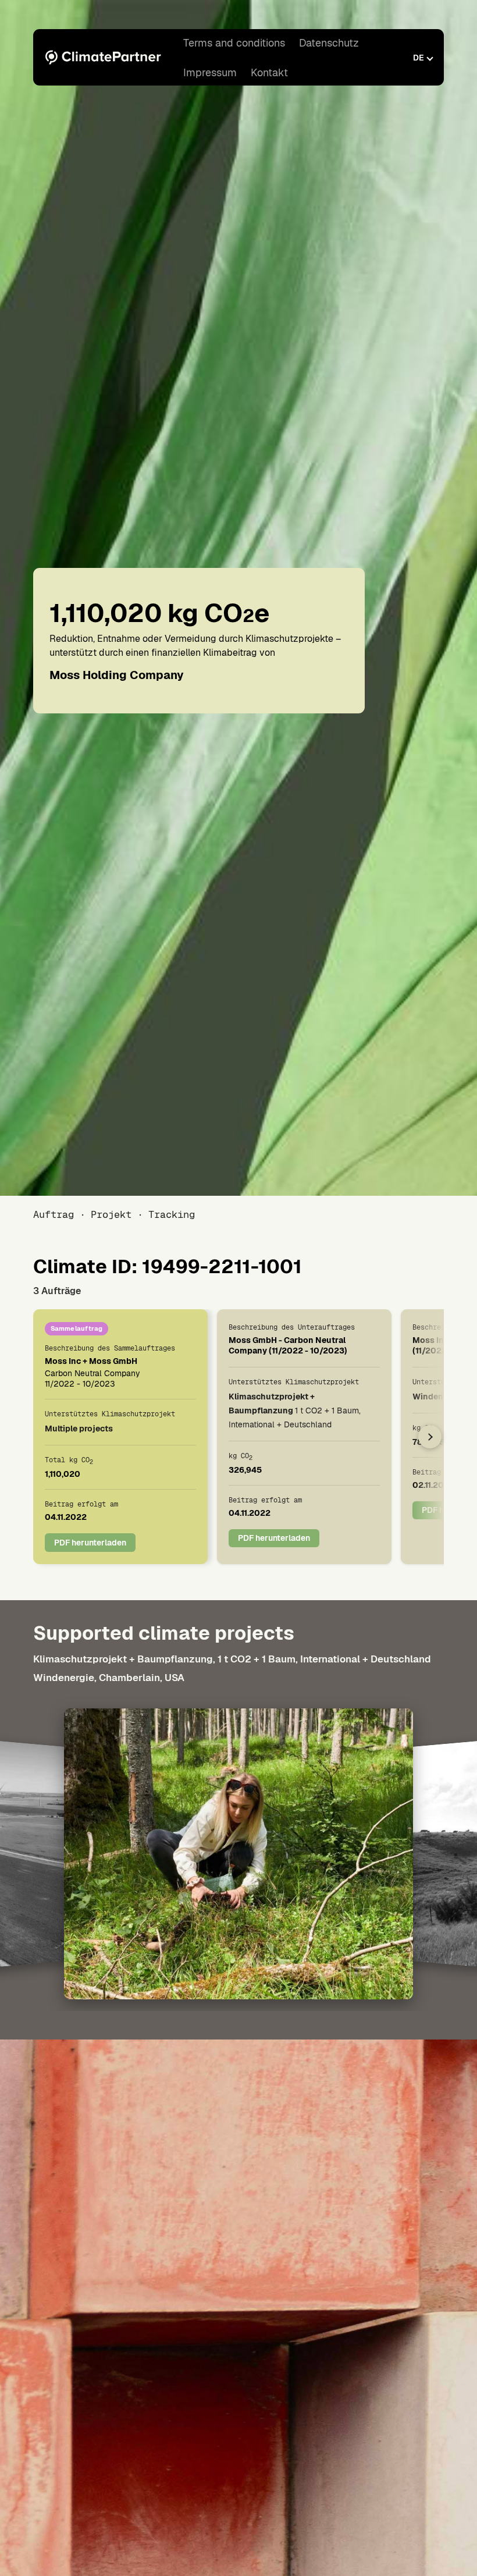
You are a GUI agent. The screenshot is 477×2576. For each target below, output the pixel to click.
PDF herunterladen (90, 1543)
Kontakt (269, 72)
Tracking (172, 1214)
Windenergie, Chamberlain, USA (109, 1678)
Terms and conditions (234, 43)
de (419, 58)
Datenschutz (329, 43)
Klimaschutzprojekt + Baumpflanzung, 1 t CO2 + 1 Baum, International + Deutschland (232, 1659)
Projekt (111, 1214)
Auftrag (54, 1214)
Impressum (210, 72)
